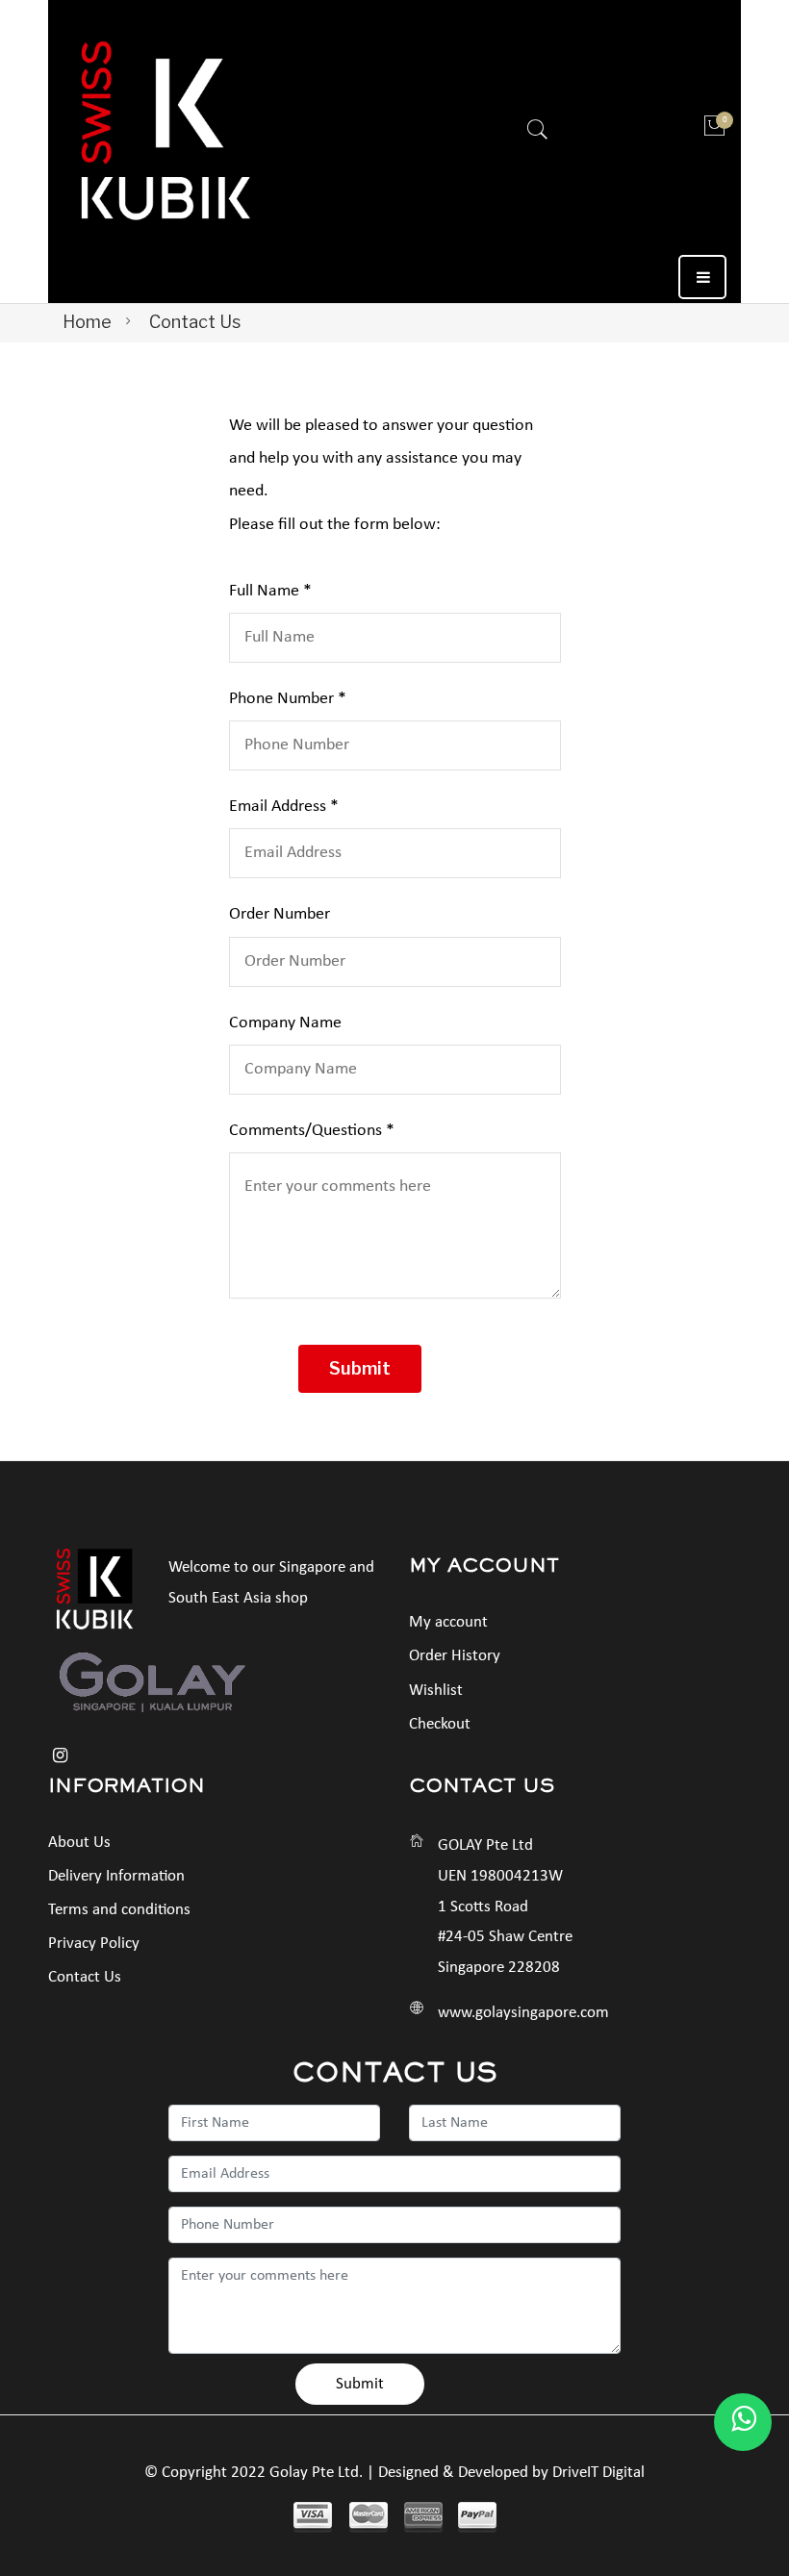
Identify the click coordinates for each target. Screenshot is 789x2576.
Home (87, 322)
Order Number (280, 914)
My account (448, 1622)
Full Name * (270, 591)
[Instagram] (60, 1756)
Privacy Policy (94, 1944)
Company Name (285, 1023)
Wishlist (436, 1691)
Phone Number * (288, 699)
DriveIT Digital (598, 2473)
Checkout (440, 1724)
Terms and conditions (119, 1910)
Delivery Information (116, 1876)
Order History (455, 1656)
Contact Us (85, 1977)
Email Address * (284, 807)
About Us (79, 1843)
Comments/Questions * (312, 1131)
